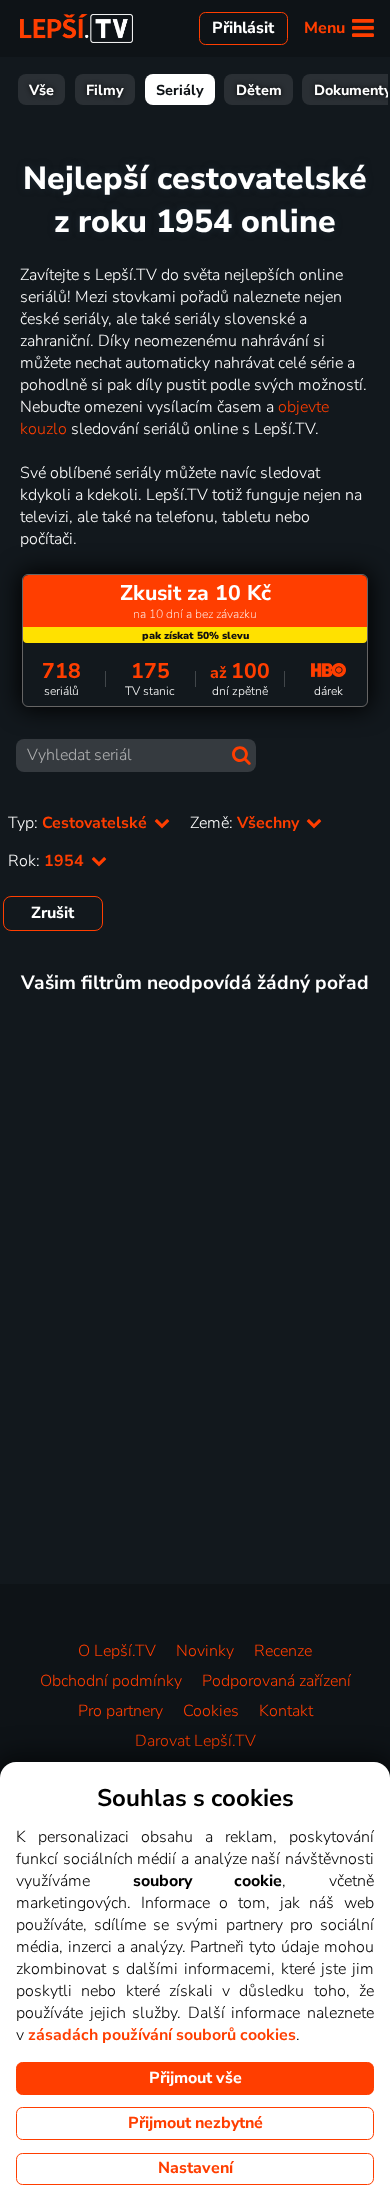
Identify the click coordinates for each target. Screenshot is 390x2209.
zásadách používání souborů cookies (162, 2035)
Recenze (283, 1651)
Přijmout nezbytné (195, 2123)
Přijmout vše (195, 2078)
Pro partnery (120, 1711)
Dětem (259, 90)
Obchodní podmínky (111, 1681)
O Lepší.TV (117, 1651)
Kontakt (286, 1711)
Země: (246, 823)
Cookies (211, 1711)
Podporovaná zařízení (276, 1681)
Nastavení (195, 2168)
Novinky (205, 1651)
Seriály (180, 90)
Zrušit (52, 913)
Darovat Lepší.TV (195, 1741)
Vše (41, 90)
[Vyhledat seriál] (241, 755)
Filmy (105, 90)
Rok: (48, 861)
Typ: (79, 823)
